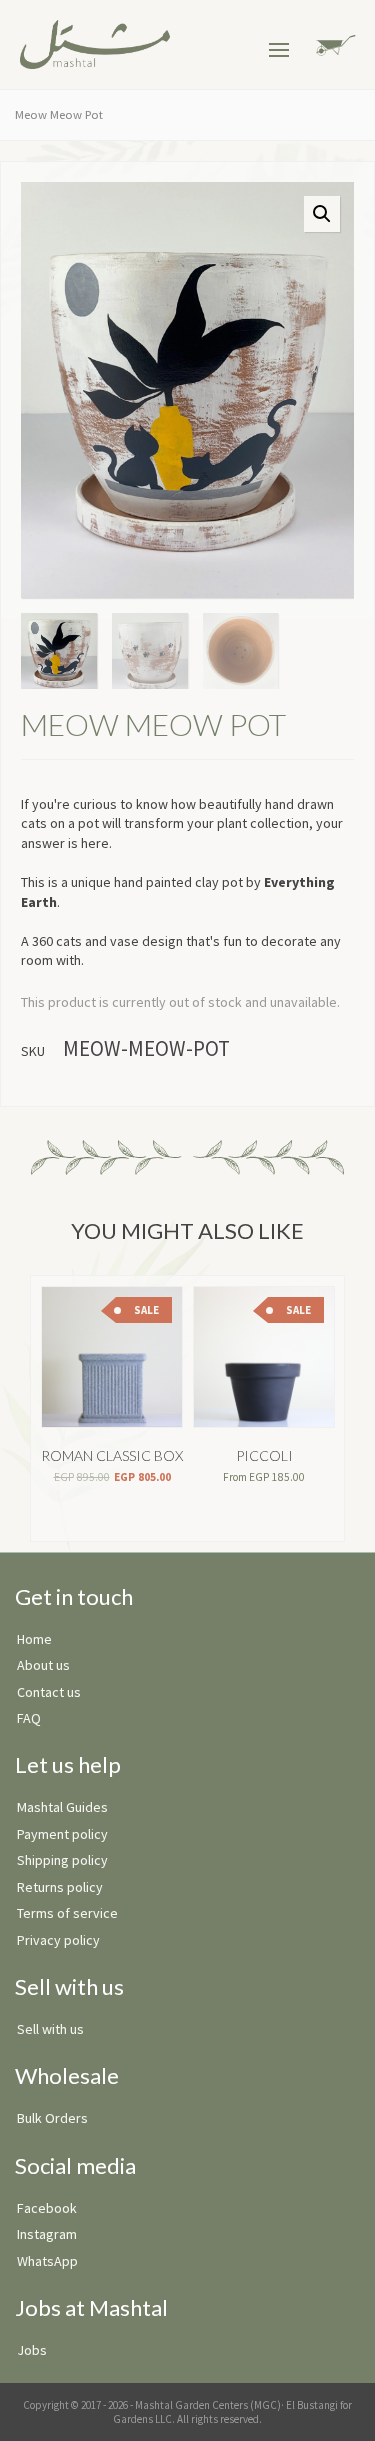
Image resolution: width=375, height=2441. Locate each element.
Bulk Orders (52, 2118)
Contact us (49, 1692)
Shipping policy (62, 1860)
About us (43, 1665)
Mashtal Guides (62, 1807)
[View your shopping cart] (332, 43)
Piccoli (264, 1455)
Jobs (32, 2350)
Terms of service (67, 1913)
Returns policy (60, 1887)
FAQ (29, 1718)
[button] (322, 214)
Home (34, 1639)
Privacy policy (58, 1940)
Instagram (47, 2234)
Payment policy (62, 1834)
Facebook (47, 2208)
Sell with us (50, 2029)
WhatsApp (47, 2261)
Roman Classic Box (112, 1455)
